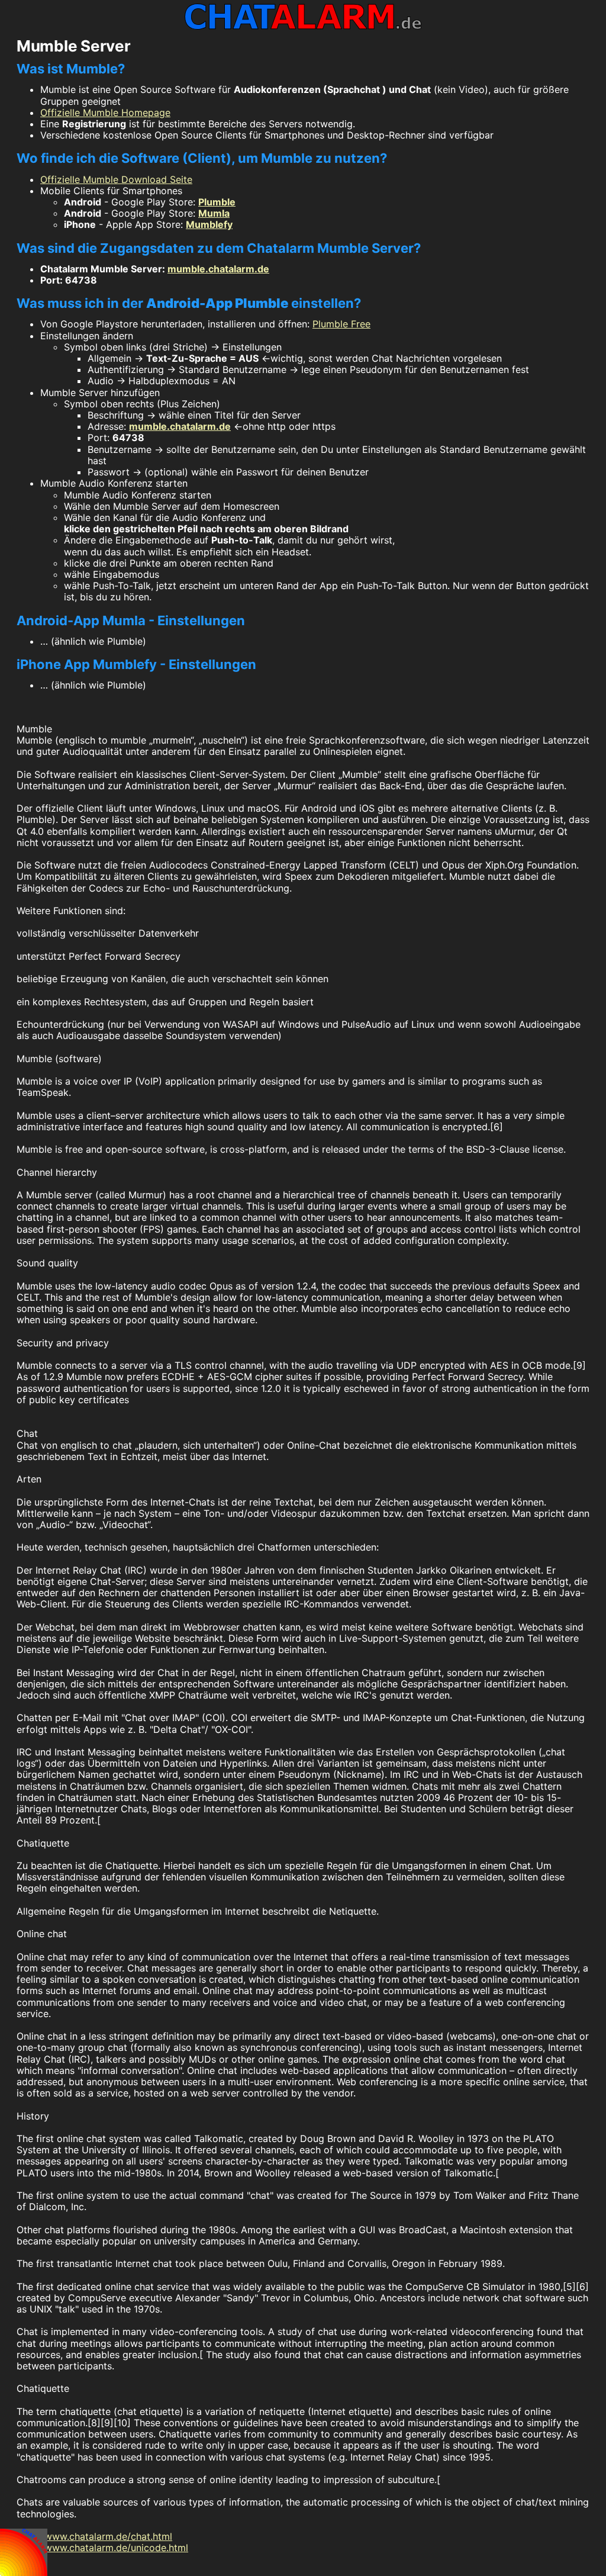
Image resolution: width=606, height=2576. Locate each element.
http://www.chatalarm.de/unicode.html (102, 2548)
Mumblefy (209, 224)
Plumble (217, 202)
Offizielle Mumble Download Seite (116, 179)
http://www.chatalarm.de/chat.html (94, 2536)
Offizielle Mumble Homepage (105, 112)
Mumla (214, 213)
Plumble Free (341, 324)
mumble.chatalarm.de (218, 269)
